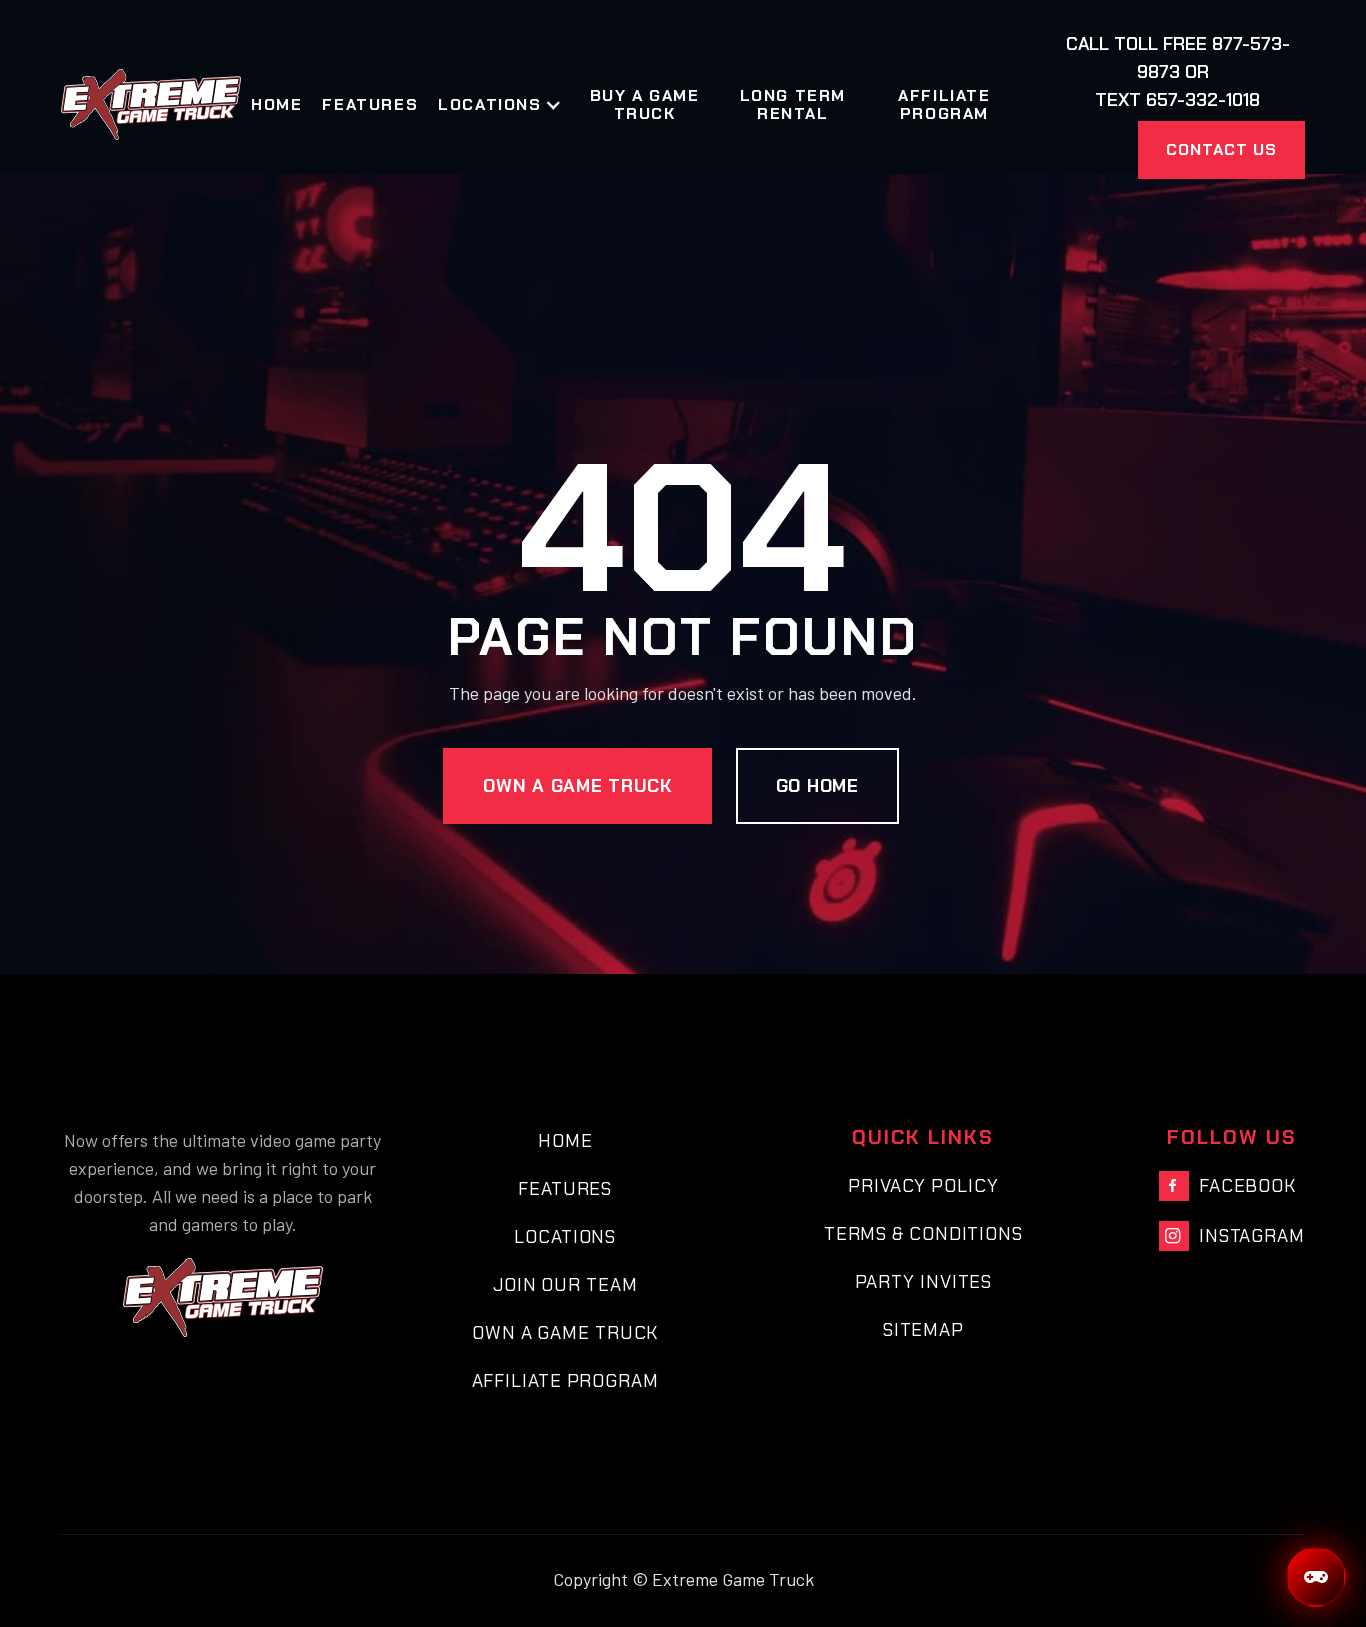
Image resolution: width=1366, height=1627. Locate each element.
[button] (509, 105)
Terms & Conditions (923, 1234)
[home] (151, 104)
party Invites (924, 1282)
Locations (565, 1237)
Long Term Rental (793, 105)
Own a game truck (577, 786)
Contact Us (1221, 149)
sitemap (923, 1330)
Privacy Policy (923, 1186)
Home (276, 105)
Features (370, 105)
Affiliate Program (944, 105)
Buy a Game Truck (645, 105)
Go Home (817, 786)
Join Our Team (565, 1285)
